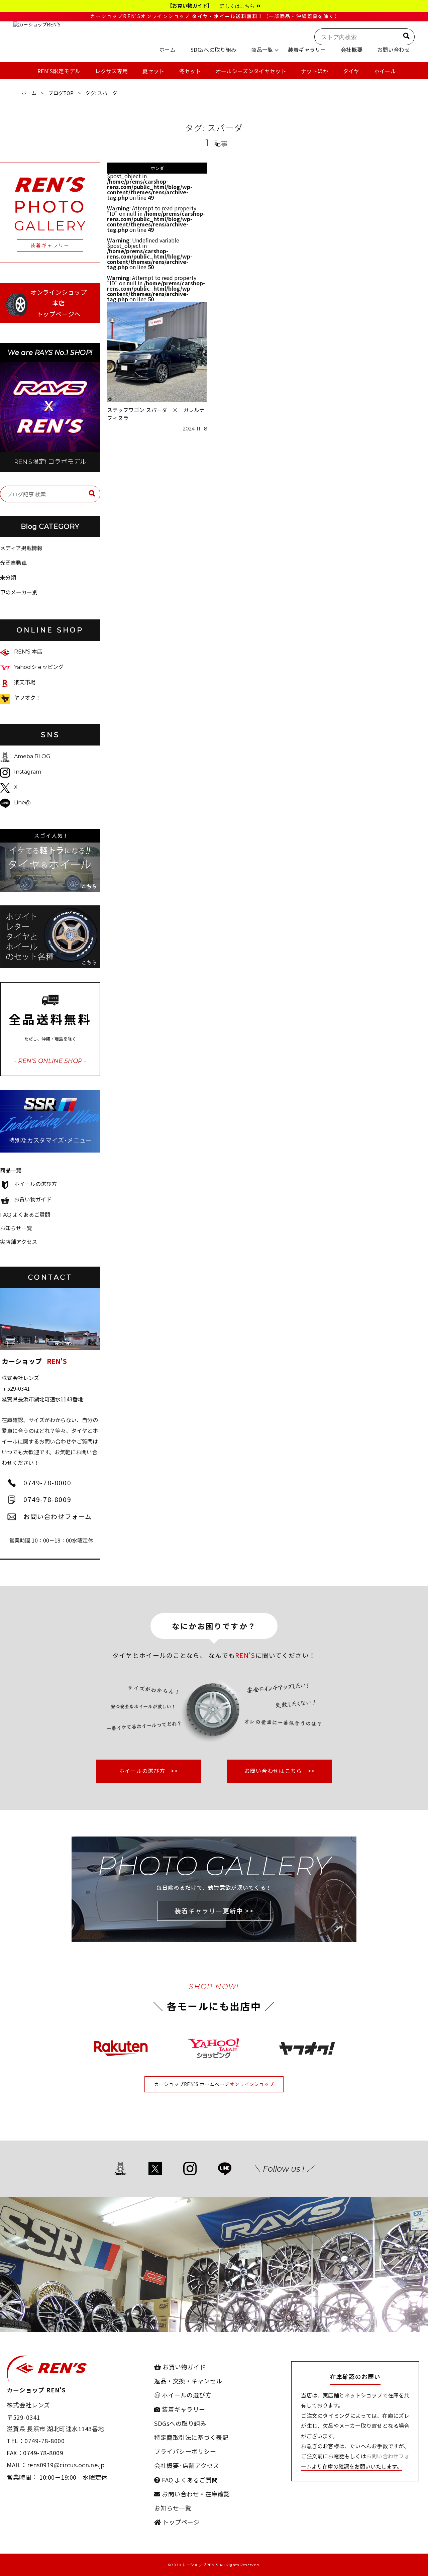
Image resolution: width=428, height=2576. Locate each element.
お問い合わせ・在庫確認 (195, 2494)
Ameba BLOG (32, 756)
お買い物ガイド (33, 1200)
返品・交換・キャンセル (188, 2381)
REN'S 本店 (28, 652)
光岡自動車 (13, 563)
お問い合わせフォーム (58, 1516)
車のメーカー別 (19, 592)
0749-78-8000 (47, 1482)
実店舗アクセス (19, 1242)
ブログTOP (61, 93)
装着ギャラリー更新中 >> (214, 1911)
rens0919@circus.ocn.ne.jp (66, 2465)
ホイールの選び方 (35, 1184)
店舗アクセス (201, 2465)
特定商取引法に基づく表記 (191, 2437)
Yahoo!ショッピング (39, 667)
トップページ (180, 2522)
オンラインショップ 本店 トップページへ (59, 303)
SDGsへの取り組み (180, 2423)
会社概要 (167, 2465)
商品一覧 (11, 1170)
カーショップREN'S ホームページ (192, 2084)
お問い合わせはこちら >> (280, 1771)
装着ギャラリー (183, 2409)
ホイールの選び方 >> (148, 1771)
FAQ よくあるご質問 (25, 1215)
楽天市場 (25, 682)
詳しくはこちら (238, 6)
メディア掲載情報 (21, 548)
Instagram (28, 772)
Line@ (22, 803)
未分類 (8, 577)
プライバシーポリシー (185, 2451)
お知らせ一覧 (16, 1228)
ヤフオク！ (27, 698)
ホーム (29, 93)
